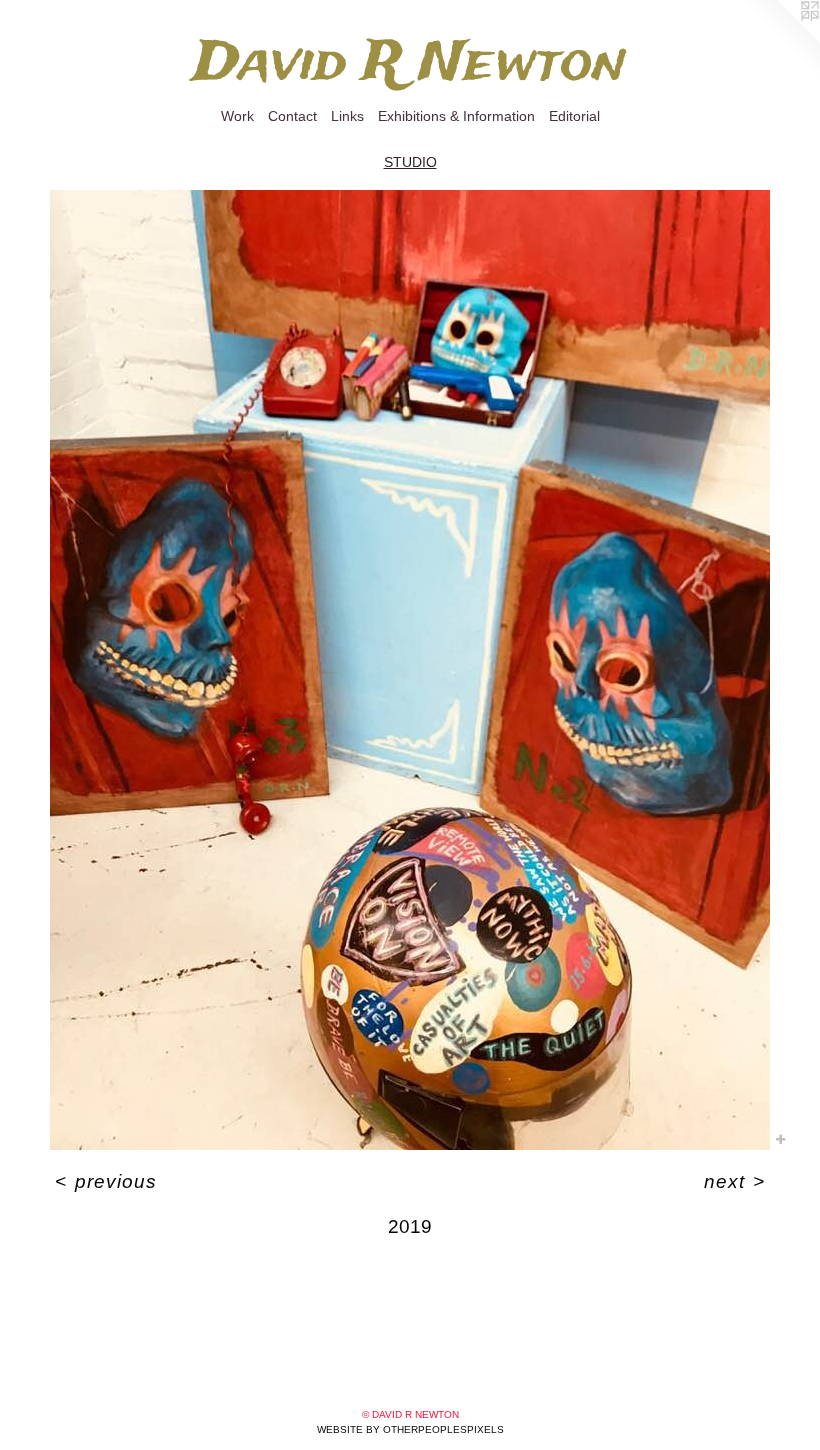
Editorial (574, 116)
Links (347, 116)
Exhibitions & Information (456, 116)
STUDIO (410, 162)
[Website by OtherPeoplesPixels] (780, 40)
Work (237, 116)
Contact (292, 116)
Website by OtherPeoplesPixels (410, 1429)
